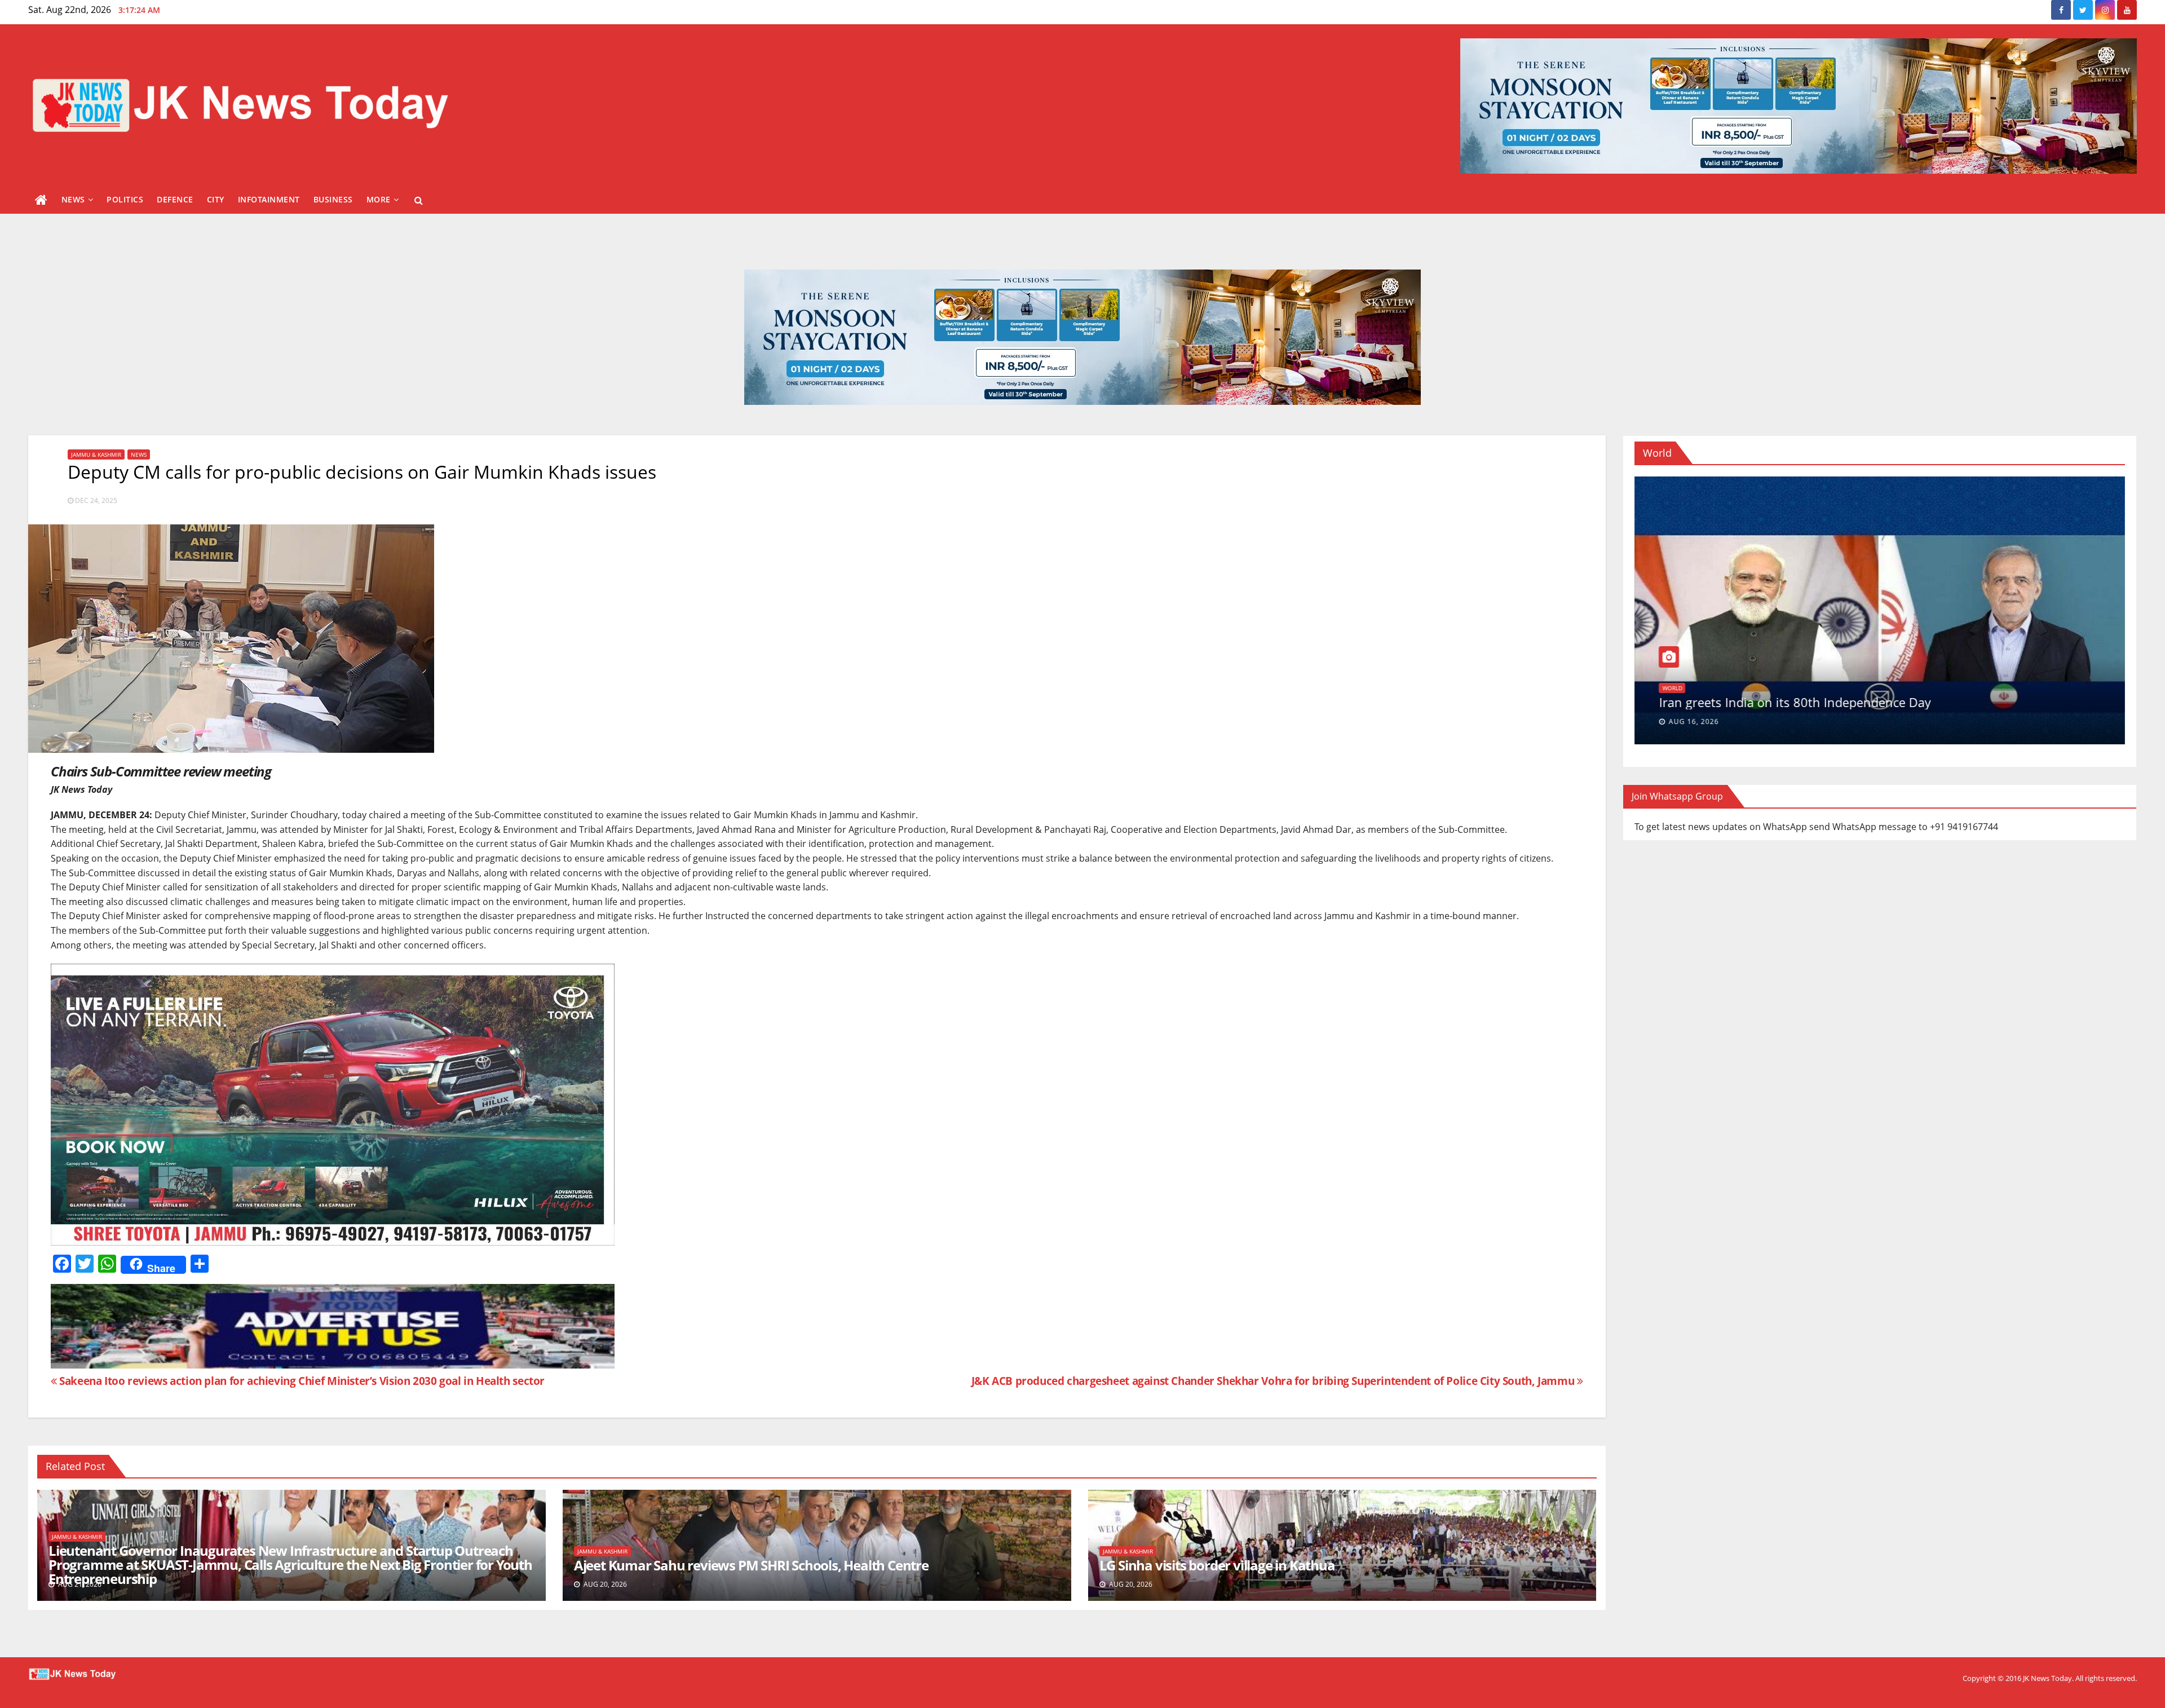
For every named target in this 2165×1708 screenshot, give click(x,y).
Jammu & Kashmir (96, 454)
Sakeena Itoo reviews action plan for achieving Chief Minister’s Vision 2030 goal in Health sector (301, 1381)
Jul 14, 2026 (1691, 721)
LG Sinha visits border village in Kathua (1217, 1565)
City (216, 199)
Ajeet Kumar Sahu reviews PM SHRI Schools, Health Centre (751, 1565)
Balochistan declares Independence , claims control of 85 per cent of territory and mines (1855, 695)
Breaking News (1684, 673)
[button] (419, 200)
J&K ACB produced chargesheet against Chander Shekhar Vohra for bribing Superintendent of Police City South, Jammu (1274, 1381)
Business (333, 199)
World (1726, 673)
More (379, 199)
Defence (175, 199)
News (73, 199)
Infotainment (269, 199)
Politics (125, 199)
